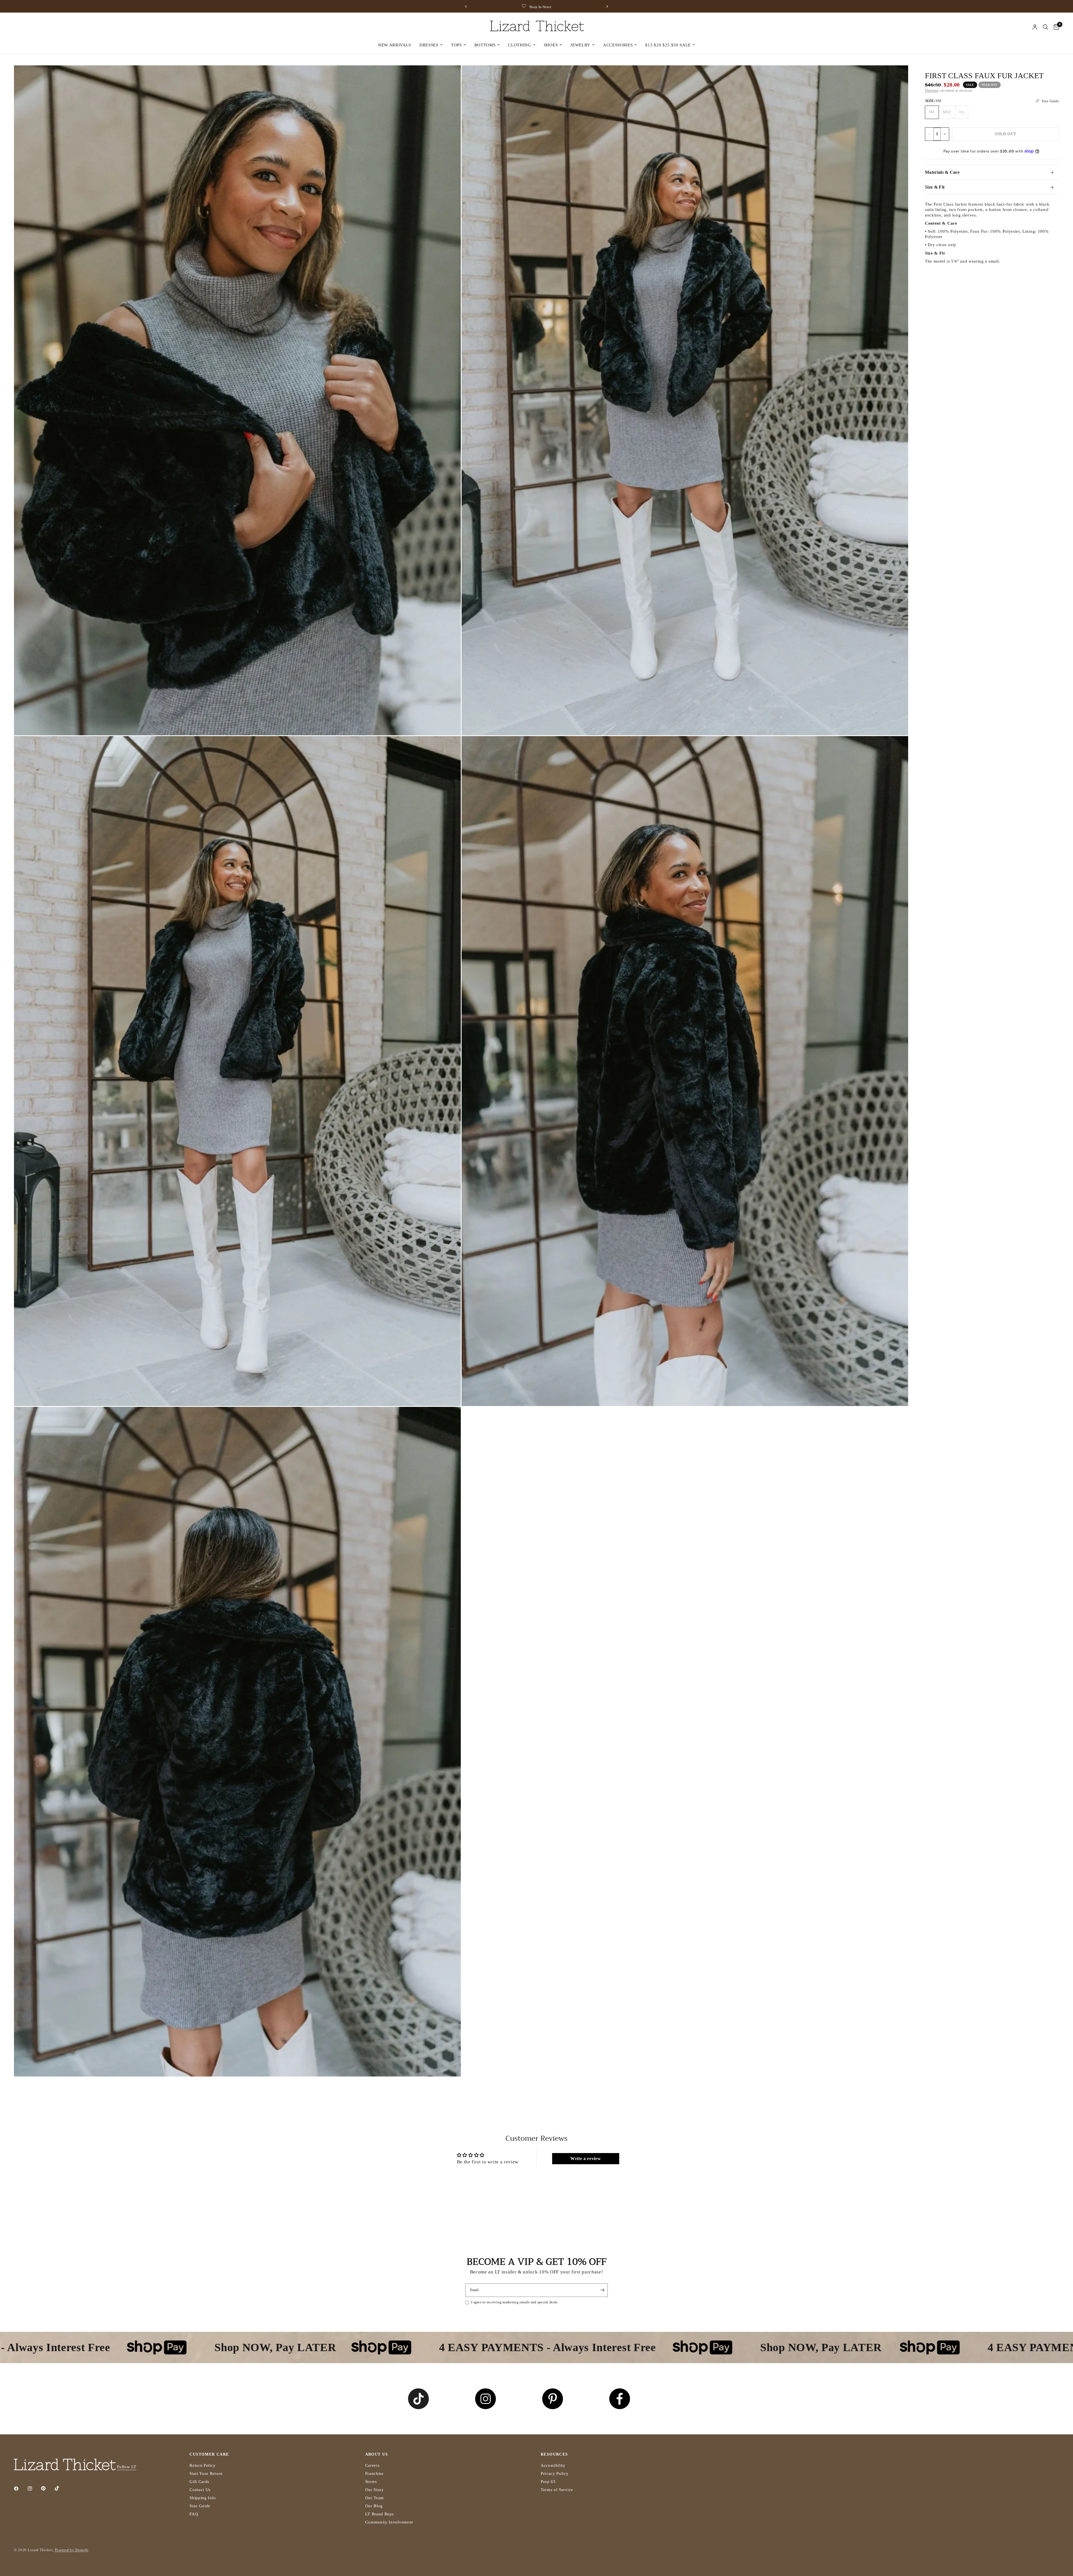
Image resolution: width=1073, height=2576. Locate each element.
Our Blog (374, 2506)
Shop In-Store (604, 7)
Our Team (375, 2498)
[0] (1055, 27)
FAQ (194, 2514)
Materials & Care (942, 172)
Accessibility (553, 2465)
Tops (456, 45)
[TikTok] (61, 2488)
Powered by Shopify (72, 2550)
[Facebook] (20, 2489)
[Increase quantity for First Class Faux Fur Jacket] (945, 134)
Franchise (374, 2473)
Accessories (618, 45)
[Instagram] (34, 2489)
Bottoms (485, 45)
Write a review (586, 2158)
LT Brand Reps (380, 2514)
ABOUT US (377, 2454)
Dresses (429, 45)
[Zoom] (449, 77)
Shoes (551, 45)
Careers (372, 2465)
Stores (371, 2482)
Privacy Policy (555, 2473)
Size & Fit (935, 187)
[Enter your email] (602, 2290)
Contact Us (200, 2490)
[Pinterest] (47, 2488)
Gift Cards (199, 2482)
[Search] (1045, 27)
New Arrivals (395, 45)
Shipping (932, 91)
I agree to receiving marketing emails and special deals (514, 2302)
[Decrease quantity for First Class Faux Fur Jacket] (929, 134)
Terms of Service (557, 2490)
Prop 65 (548, 2482)
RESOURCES (554, 2454)
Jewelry (580, 45)
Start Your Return (206, 2473)
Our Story (375, 2490)
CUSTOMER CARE (209, 2454)
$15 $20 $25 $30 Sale (668, 45)
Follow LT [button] (127, 2467)
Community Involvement (389, 2522)
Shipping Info (203, 2498)
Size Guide (200, 2506)
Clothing (519, 45)
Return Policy (203, 2465)
